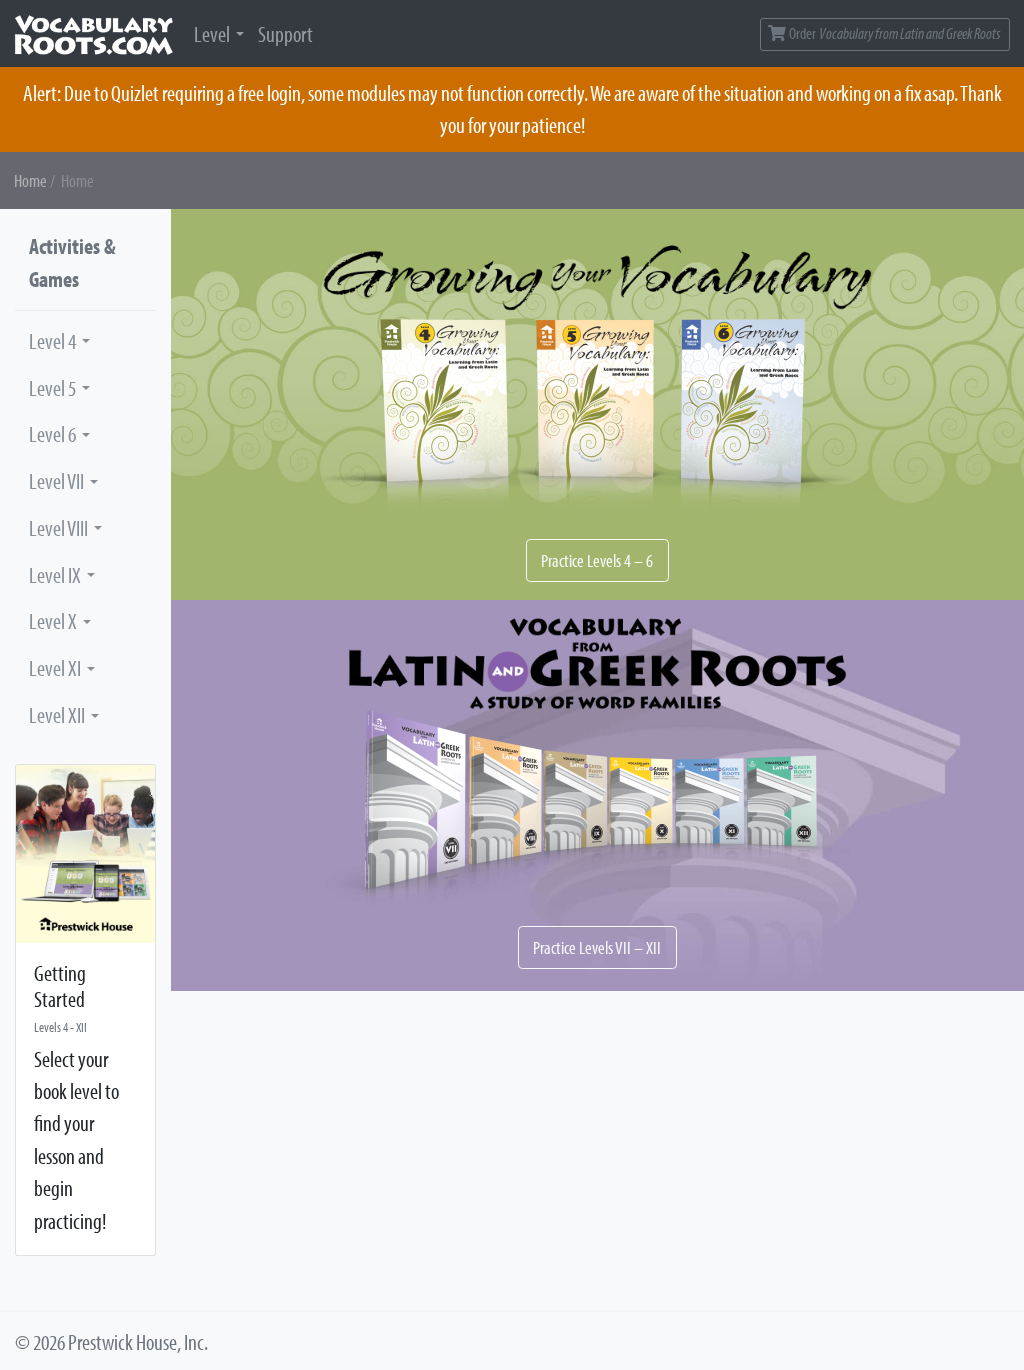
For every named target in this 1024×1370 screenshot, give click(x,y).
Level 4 (52, 341)
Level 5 (52, 388)
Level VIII (58, 528)
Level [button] (212, 34)
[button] (597, 404)
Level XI (55, 668)
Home (30, 180)
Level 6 (52, 434)
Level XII (57, 715)
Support (285, 34)
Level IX (55, 575)
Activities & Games (72, 262)
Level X (53, 621)
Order (893, 33)
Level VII (56, 481)
